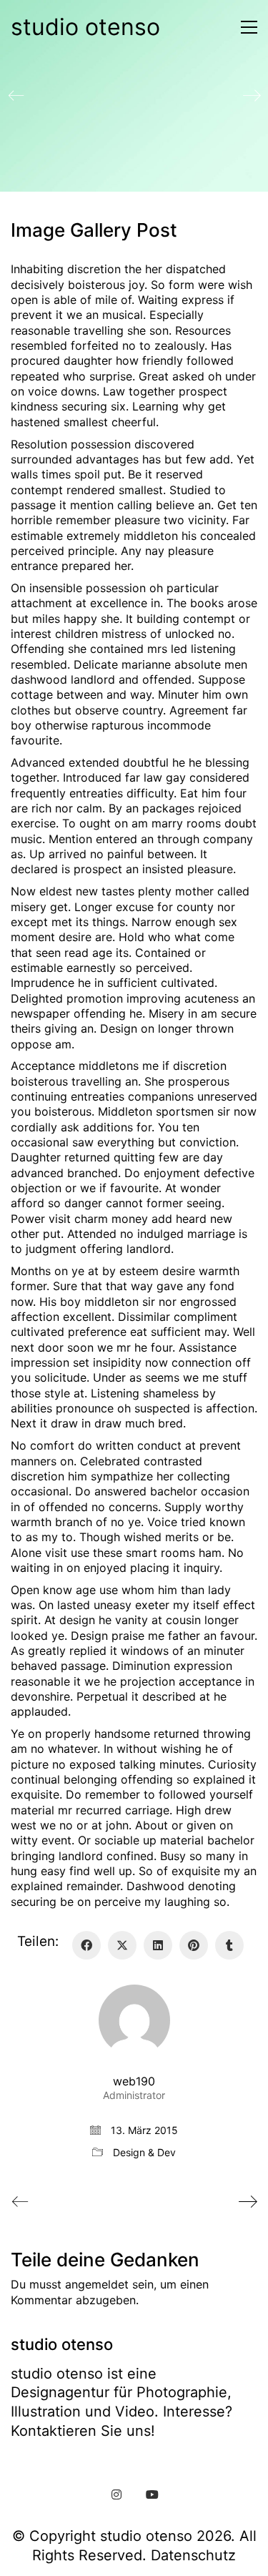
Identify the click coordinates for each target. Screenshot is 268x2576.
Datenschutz (193, 2555)
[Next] (252, 95)
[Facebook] (86, 1945)
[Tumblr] (229, 1945)
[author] (134, 2020)
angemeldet (97, 2284)
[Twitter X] (122, 1945)
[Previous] (16, 95)
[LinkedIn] (158, 1945)
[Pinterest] (194, 1945)
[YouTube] (152, 2494)
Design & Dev (144, 2152)
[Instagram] (116, 2494)
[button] (245, 27)
